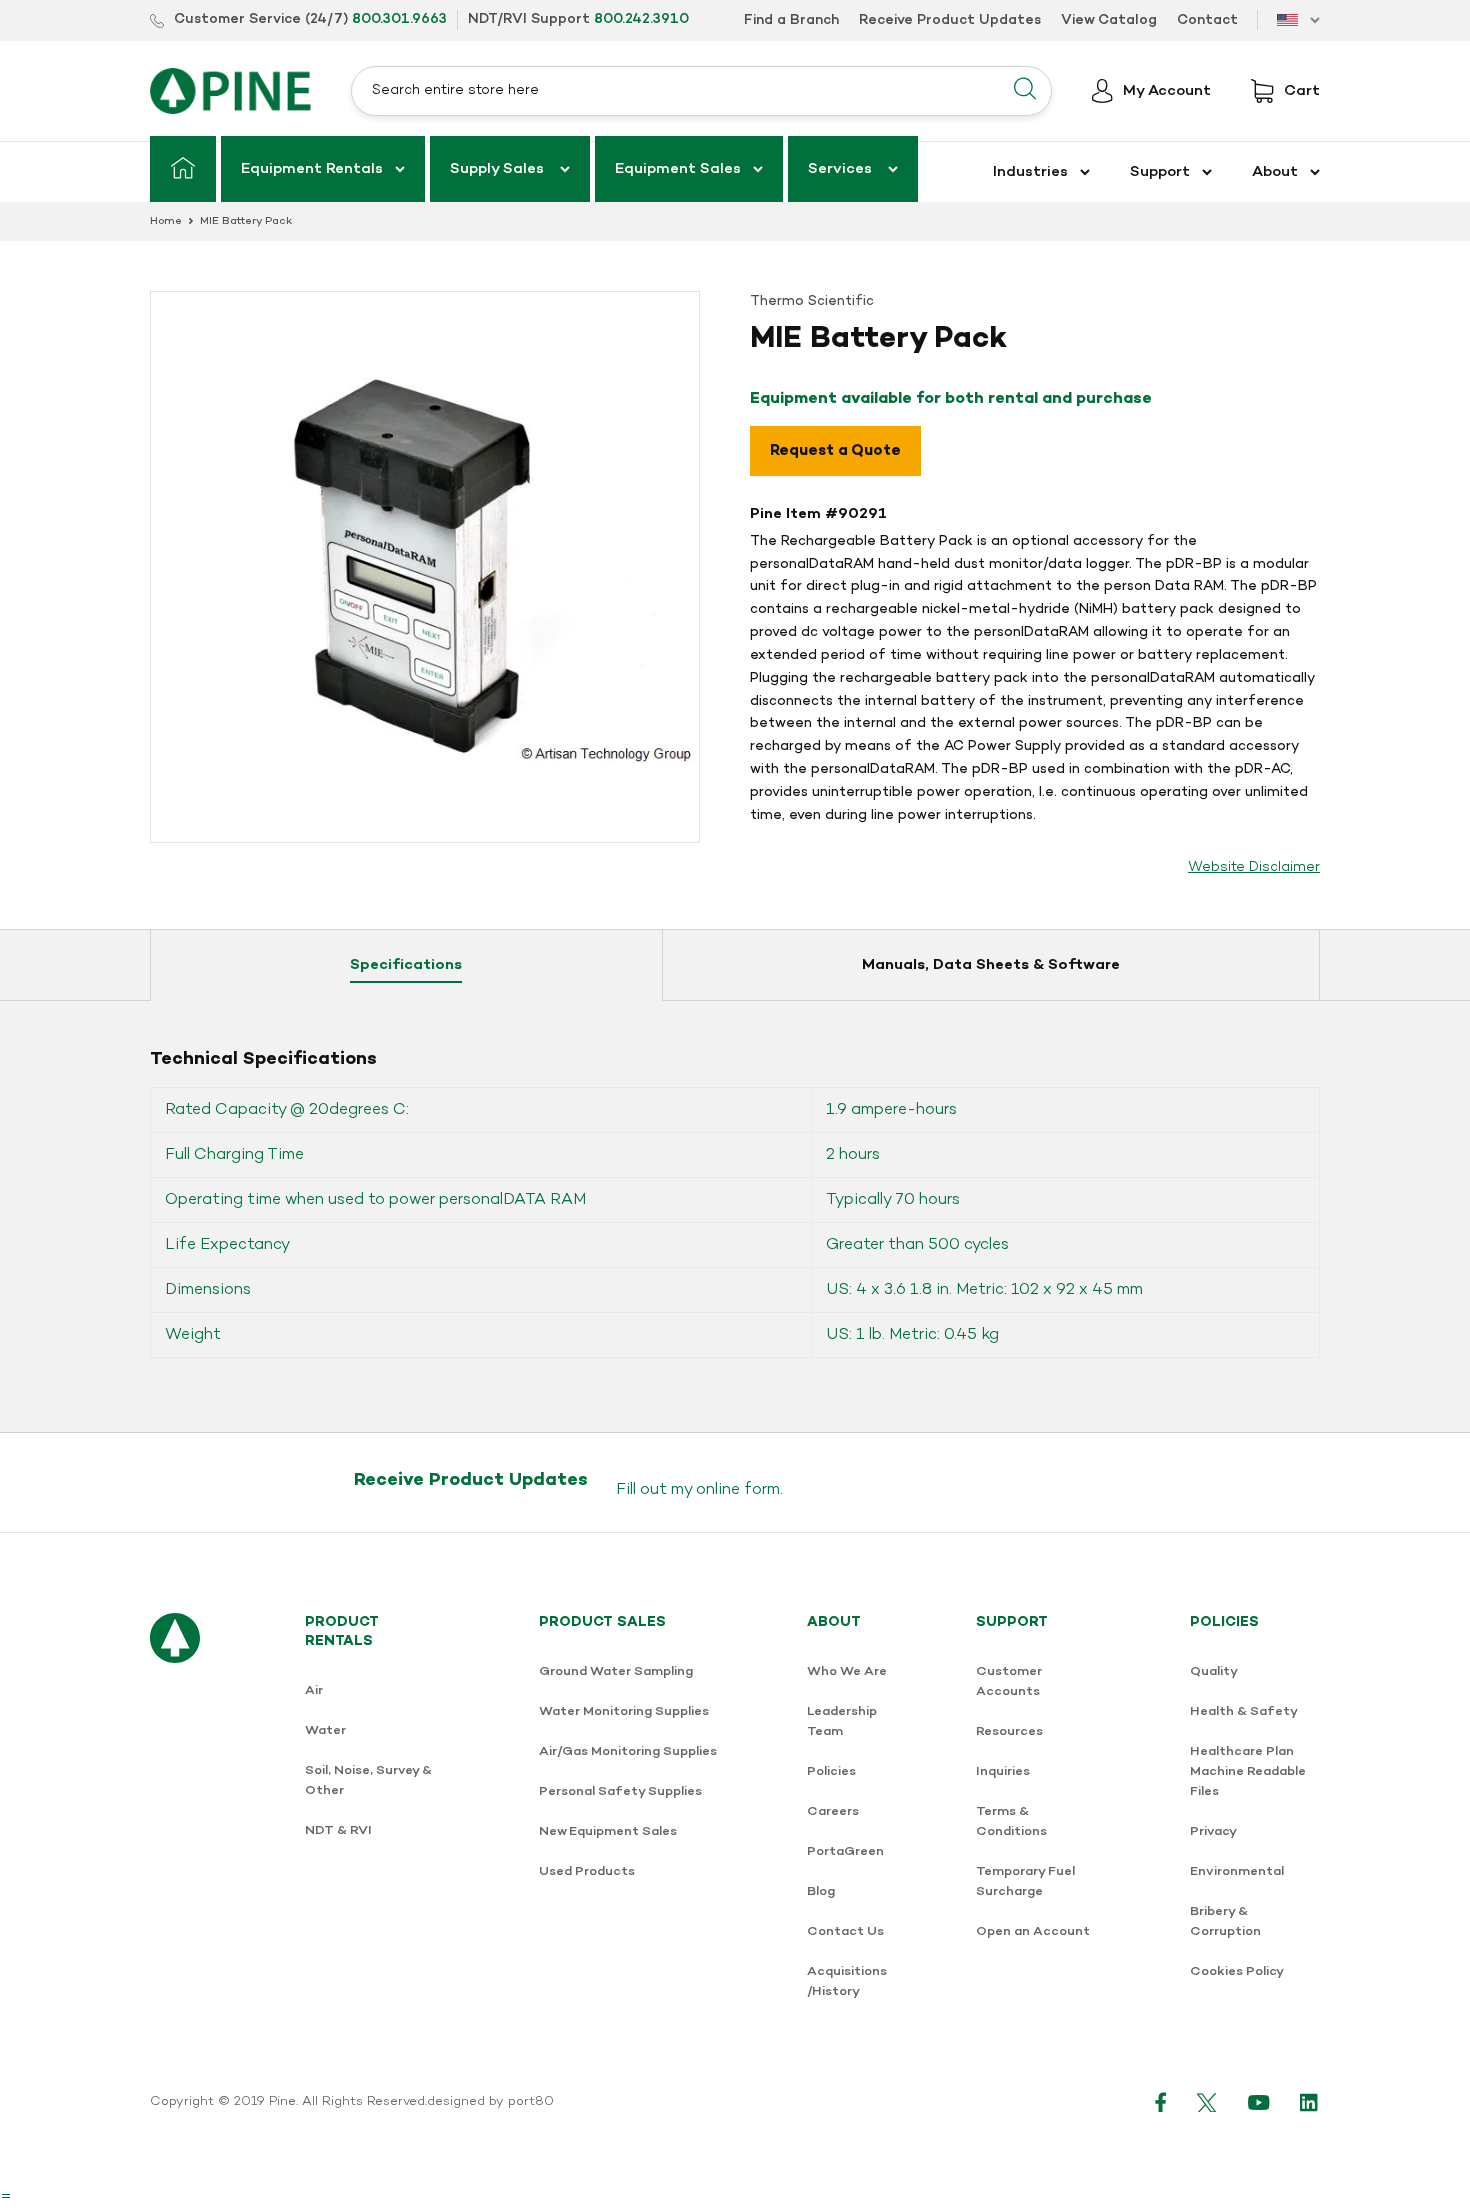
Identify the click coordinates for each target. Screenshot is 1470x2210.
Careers (833, 1811)
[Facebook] (1161, 2102)
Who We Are (847, 1671)
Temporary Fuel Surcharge (1025, 1881)
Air (314, 1690)
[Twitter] (1207, 2102)
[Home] (183, 169)
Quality (1214, 1671)
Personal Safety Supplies (620, 1791)
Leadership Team (842, 1721)
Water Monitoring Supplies (624, 1711)
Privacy (1213, 1831)
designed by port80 (490, 2102)
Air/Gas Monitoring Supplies (628, 1751)
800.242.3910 (641, 19)
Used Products (587, 1871)
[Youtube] (1259, 2102)
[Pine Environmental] (230, 90)
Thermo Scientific (812, 301)
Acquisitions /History (847, 1981)
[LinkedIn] (1310, 2102)
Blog (821, 1891)
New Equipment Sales (608, 1831)
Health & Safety (1244, 1711)
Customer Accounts (1009, 1681)
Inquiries (1003, 1771)
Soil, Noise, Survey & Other (368, 1780)
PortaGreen (845, 1851)
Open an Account (1033, 1931)
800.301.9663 (399, 19)
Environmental (1237, 1871)
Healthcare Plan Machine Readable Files (1248, 1771)
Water (325, 1730)
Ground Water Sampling (616, 1671)
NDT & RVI (338, 1830)
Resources (1009, 1731)
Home (166, 221)
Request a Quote (835, 451)
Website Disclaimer (1254, 867)
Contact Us (845, 1931)
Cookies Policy (1237, 1971)
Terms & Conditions (1011, 1821)
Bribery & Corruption (1225, 1921)
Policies (831, 1771)
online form (738, 1490)
